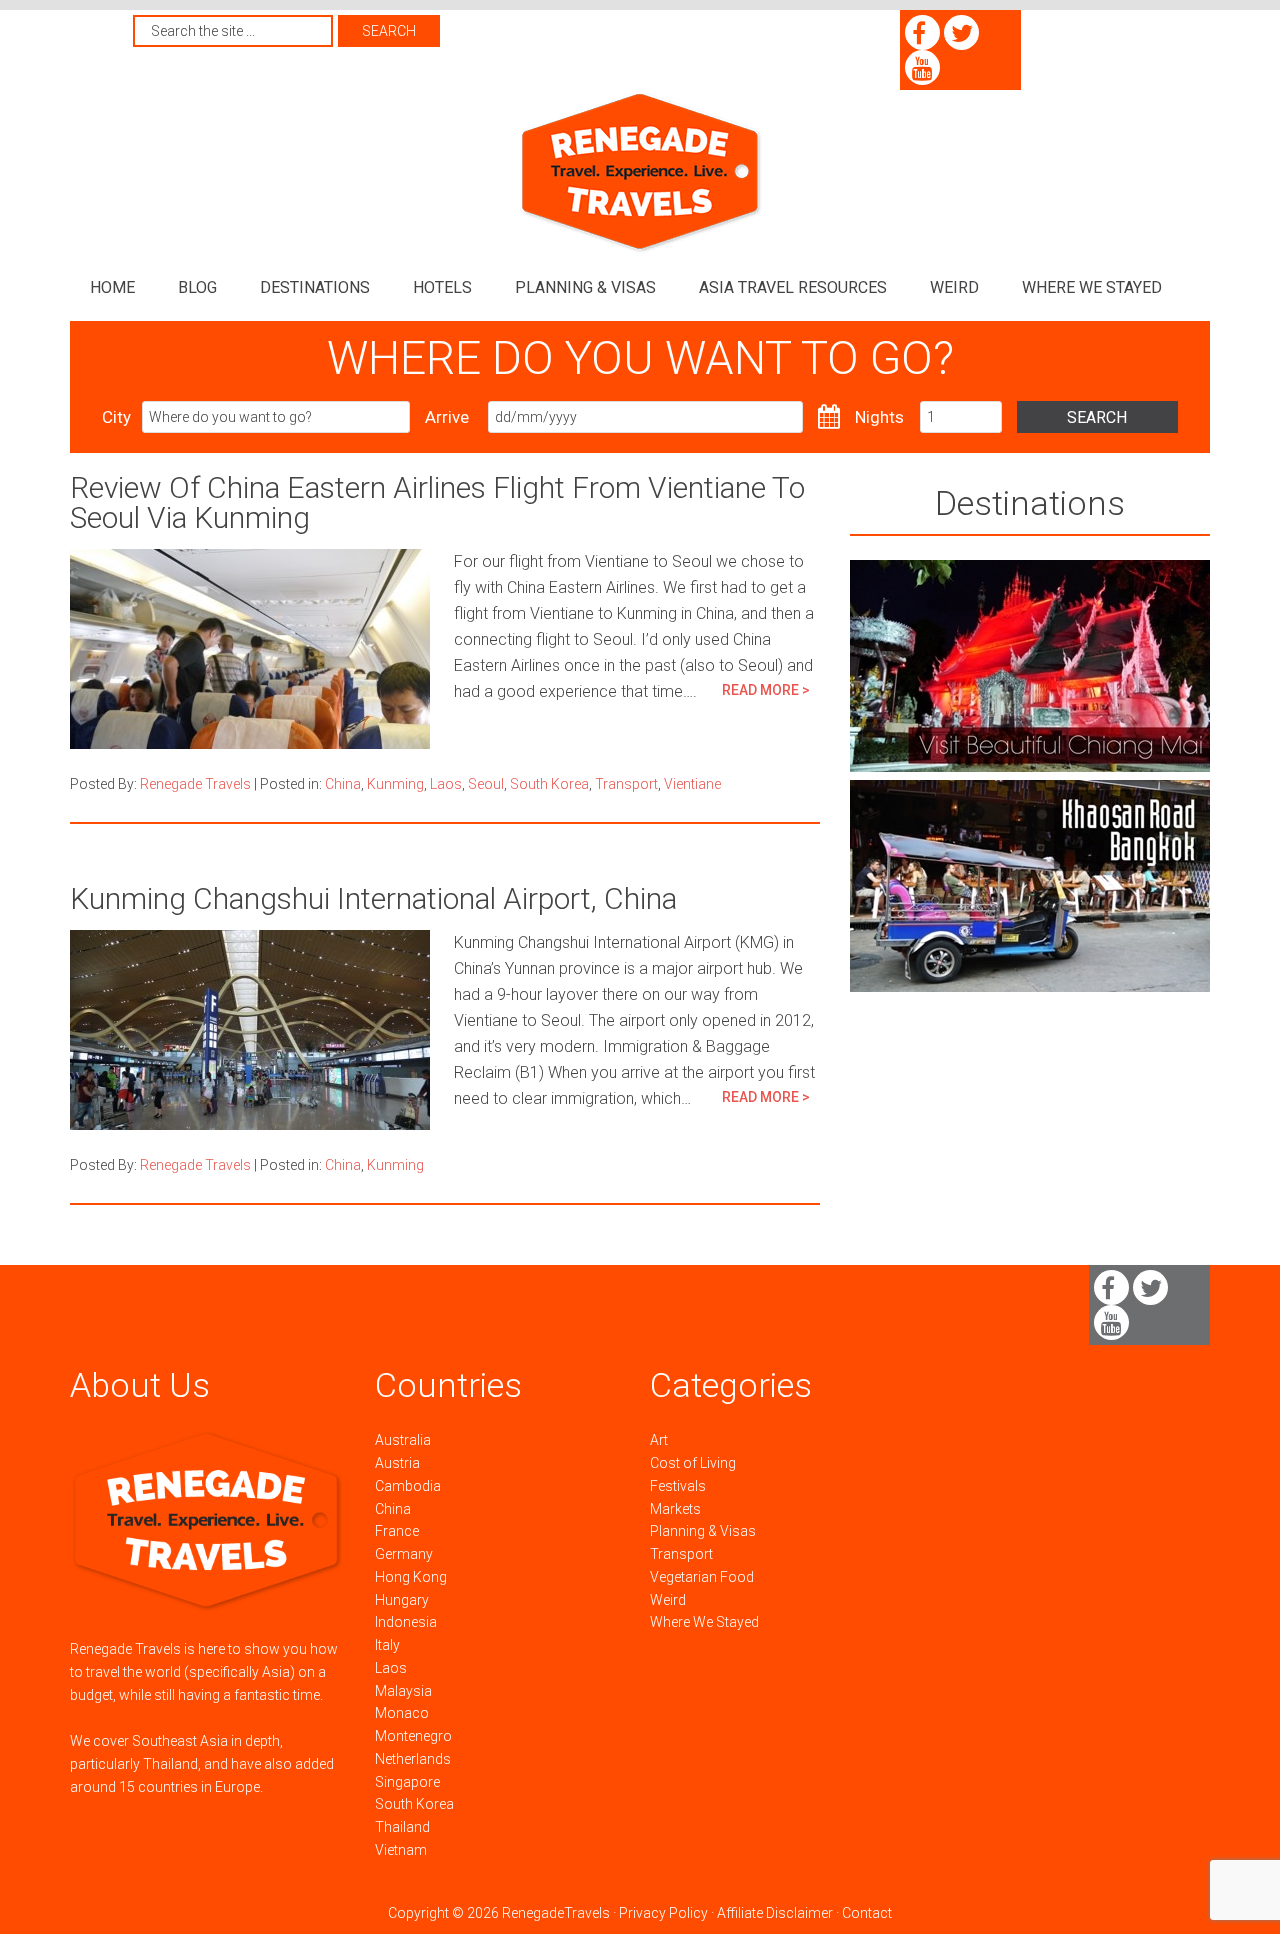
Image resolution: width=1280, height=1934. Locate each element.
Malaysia (403, 1691)
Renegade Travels (640, 172)
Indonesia (406, 1622)
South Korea (549, 784)
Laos (446, 784)
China (343, 784)
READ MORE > (766, 690)
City (116, 417)
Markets (675, 1509)
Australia (403, 1440)
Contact (867, 1913)
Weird (668, 1600)
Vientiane (692, 784)
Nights (879, 417)
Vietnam (401, 1850)
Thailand (402, 1827)
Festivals (678, 1486)
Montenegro (413, 1736)
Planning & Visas (703, 1531)
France (397, 1531)
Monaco (402, 1713)
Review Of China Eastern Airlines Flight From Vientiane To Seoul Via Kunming (437, 502)
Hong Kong (411, 1577)
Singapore (407, 1782)
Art (659, 1440)
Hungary (402, 1600)
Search (1097, 417)
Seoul (486, 784)
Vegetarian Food (702, 1577)
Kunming (395, 784)
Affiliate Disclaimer (775, 1913)
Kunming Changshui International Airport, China (373, 898)
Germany (404, 1554)
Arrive (447, 417)
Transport (626, 784)
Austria (397, 1463)
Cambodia (408, 1486)
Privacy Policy (663, 1913)
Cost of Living (693, 1463)
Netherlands (413, 1759)
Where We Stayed (704, 1622)
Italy (387, 1645)
